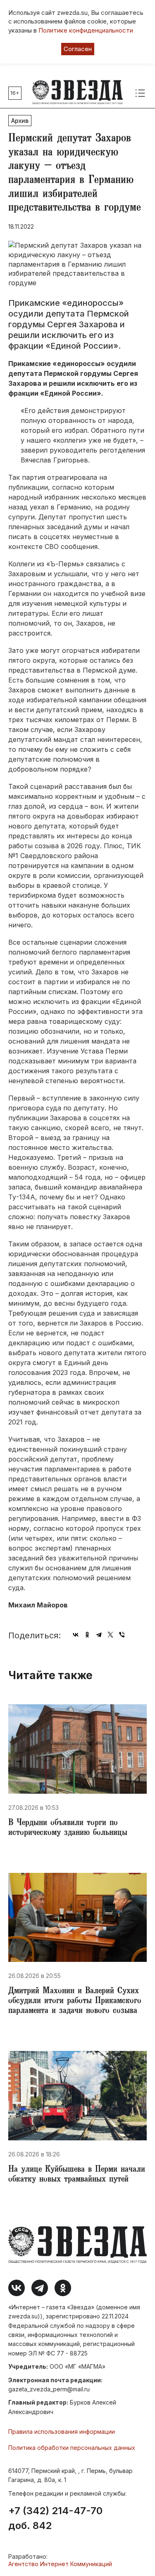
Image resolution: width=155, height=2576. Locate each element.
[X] (110, 1635)
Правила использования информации (62, 2432)
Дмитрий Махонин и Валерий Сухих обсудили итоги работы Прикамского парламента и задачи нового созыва (75, 2001)
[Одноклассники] (87, 1635)
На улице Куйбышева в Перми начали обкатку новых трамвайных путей (77, 2175)
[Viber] (122, 1635)
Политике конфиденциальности (86, 30)
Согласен (78, 49)
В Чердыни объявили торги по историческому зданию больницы (68, 1828)
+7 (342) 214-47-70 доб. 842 (55, 2518)
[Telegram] (99, 1635)
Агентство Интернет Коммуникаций (60, 2564)
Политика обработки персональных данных (72, 2448)
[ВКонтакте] (76, 1635)
